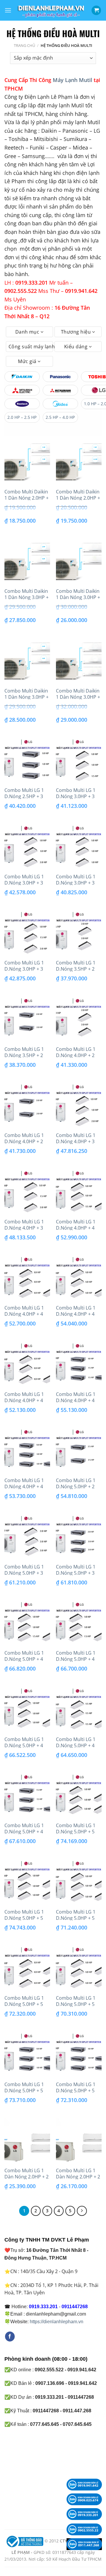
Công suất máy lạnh (31, 347)
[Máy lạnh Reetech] (22, 404)
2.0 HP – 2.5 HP (22, 417)
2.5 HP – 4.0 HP (60, 417)
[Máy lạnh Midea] (60, 404)
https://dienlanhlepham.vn (57, 2322)
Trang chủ (24, 45)
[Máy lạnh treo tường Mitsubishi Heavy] (60, 390)
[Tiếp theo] (82, 2211)
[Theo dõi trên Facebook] (10, 2337)
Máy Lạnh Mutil (72, 80)
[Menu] (8, 10)
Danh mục (28, 332)
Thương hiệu (77, 332)
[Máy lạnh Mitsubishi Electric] (22, 390)
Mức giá (28, 361)
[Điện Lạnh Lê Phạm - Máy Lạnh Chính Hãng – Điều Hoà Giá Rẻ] (51, 10)
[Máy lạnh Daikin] (22, 377)
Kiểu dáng (77, 347)
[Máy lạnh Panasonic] (60, 377)
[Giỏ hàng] (96, 10)
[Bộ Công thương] (24, 2541)
